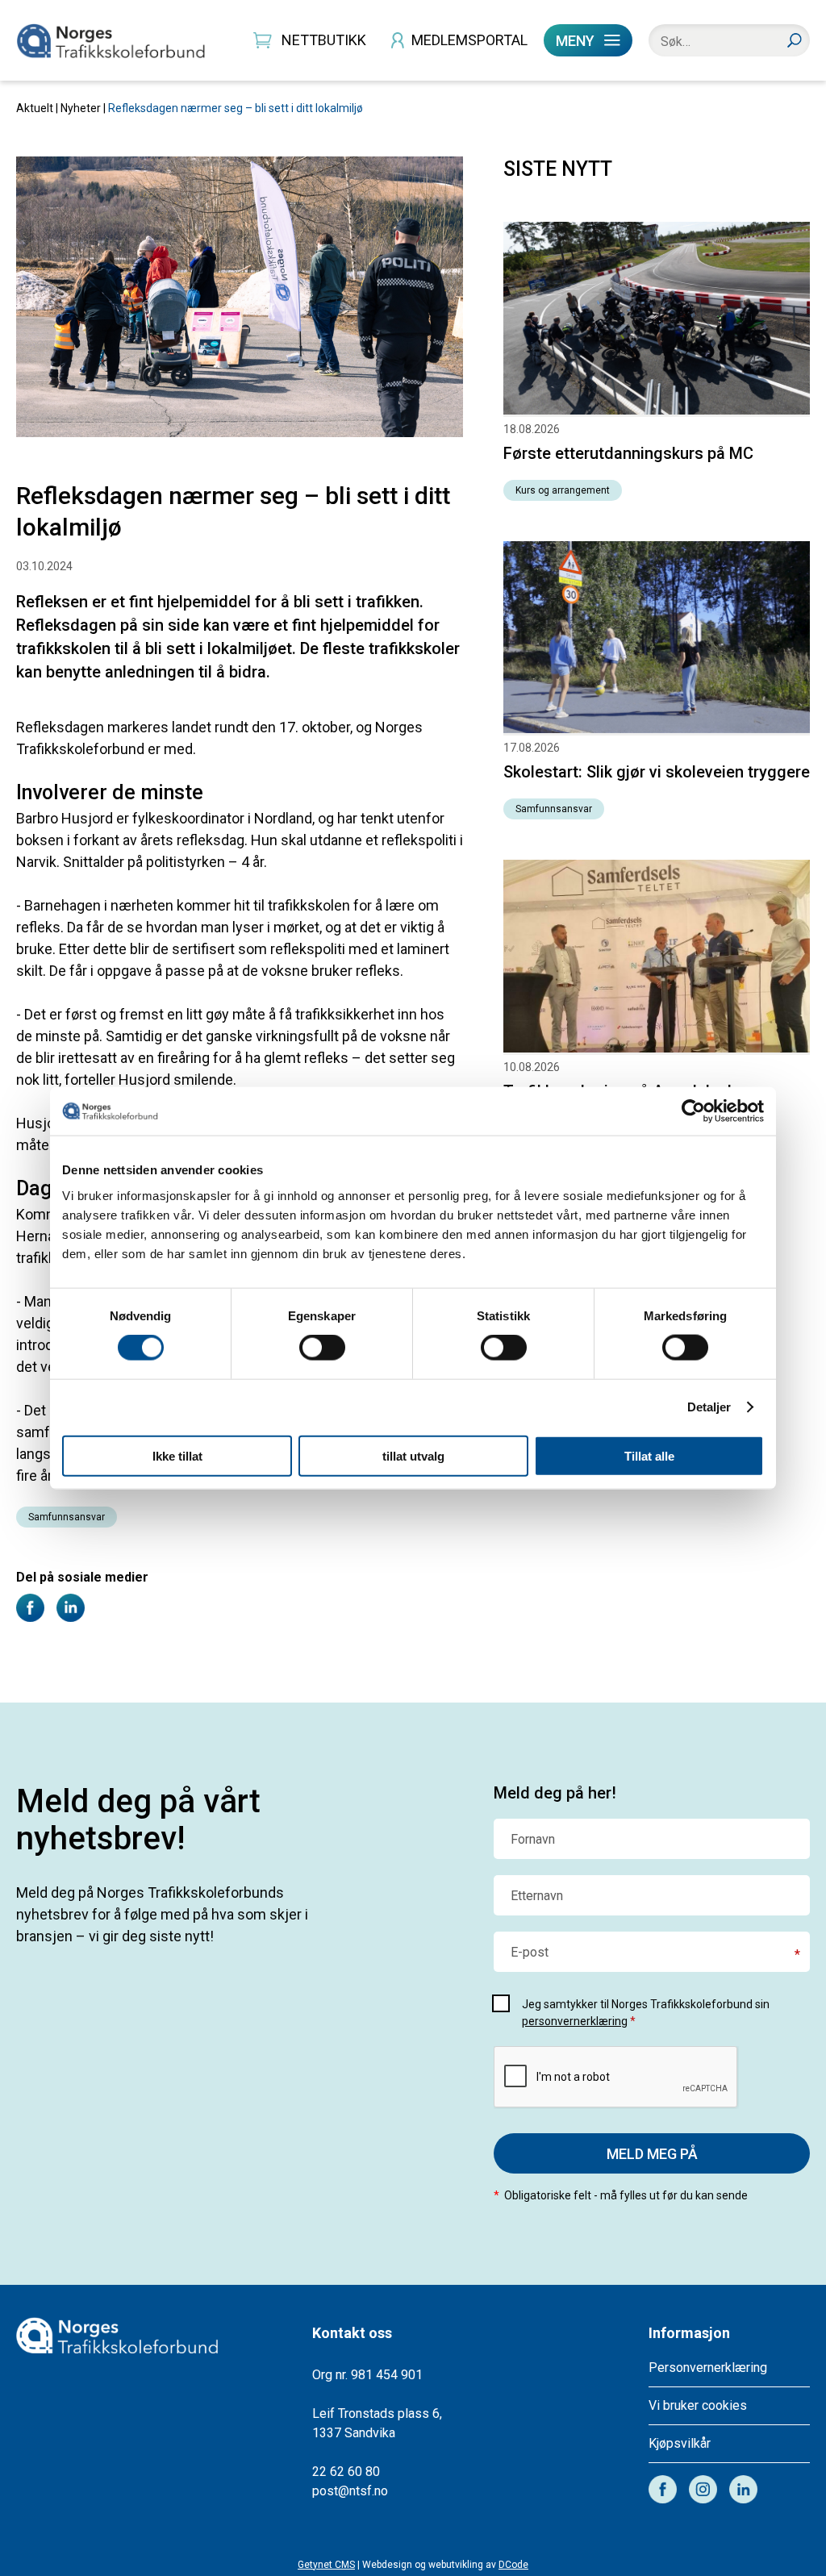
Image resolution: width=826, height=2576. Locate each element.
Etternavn (537, 1896)
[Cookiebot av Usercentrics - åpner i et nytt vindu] (693, 1111)
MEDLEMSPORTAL (469, 40)
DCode (513, 2565)
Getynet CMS (326, 2565)
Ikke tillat (177, 1455)
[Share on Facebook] (30, 1617)
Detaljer (709, 1407)
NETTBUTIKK (324, 40)
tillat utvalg (413, 1455)
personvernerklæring (575, 2021)
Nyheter (81, 108)
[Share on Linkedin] (71, 1617)
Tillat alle (649, 1455)
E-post (530, 1953)
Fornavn (533, 1840)
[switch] (322, 1348)
